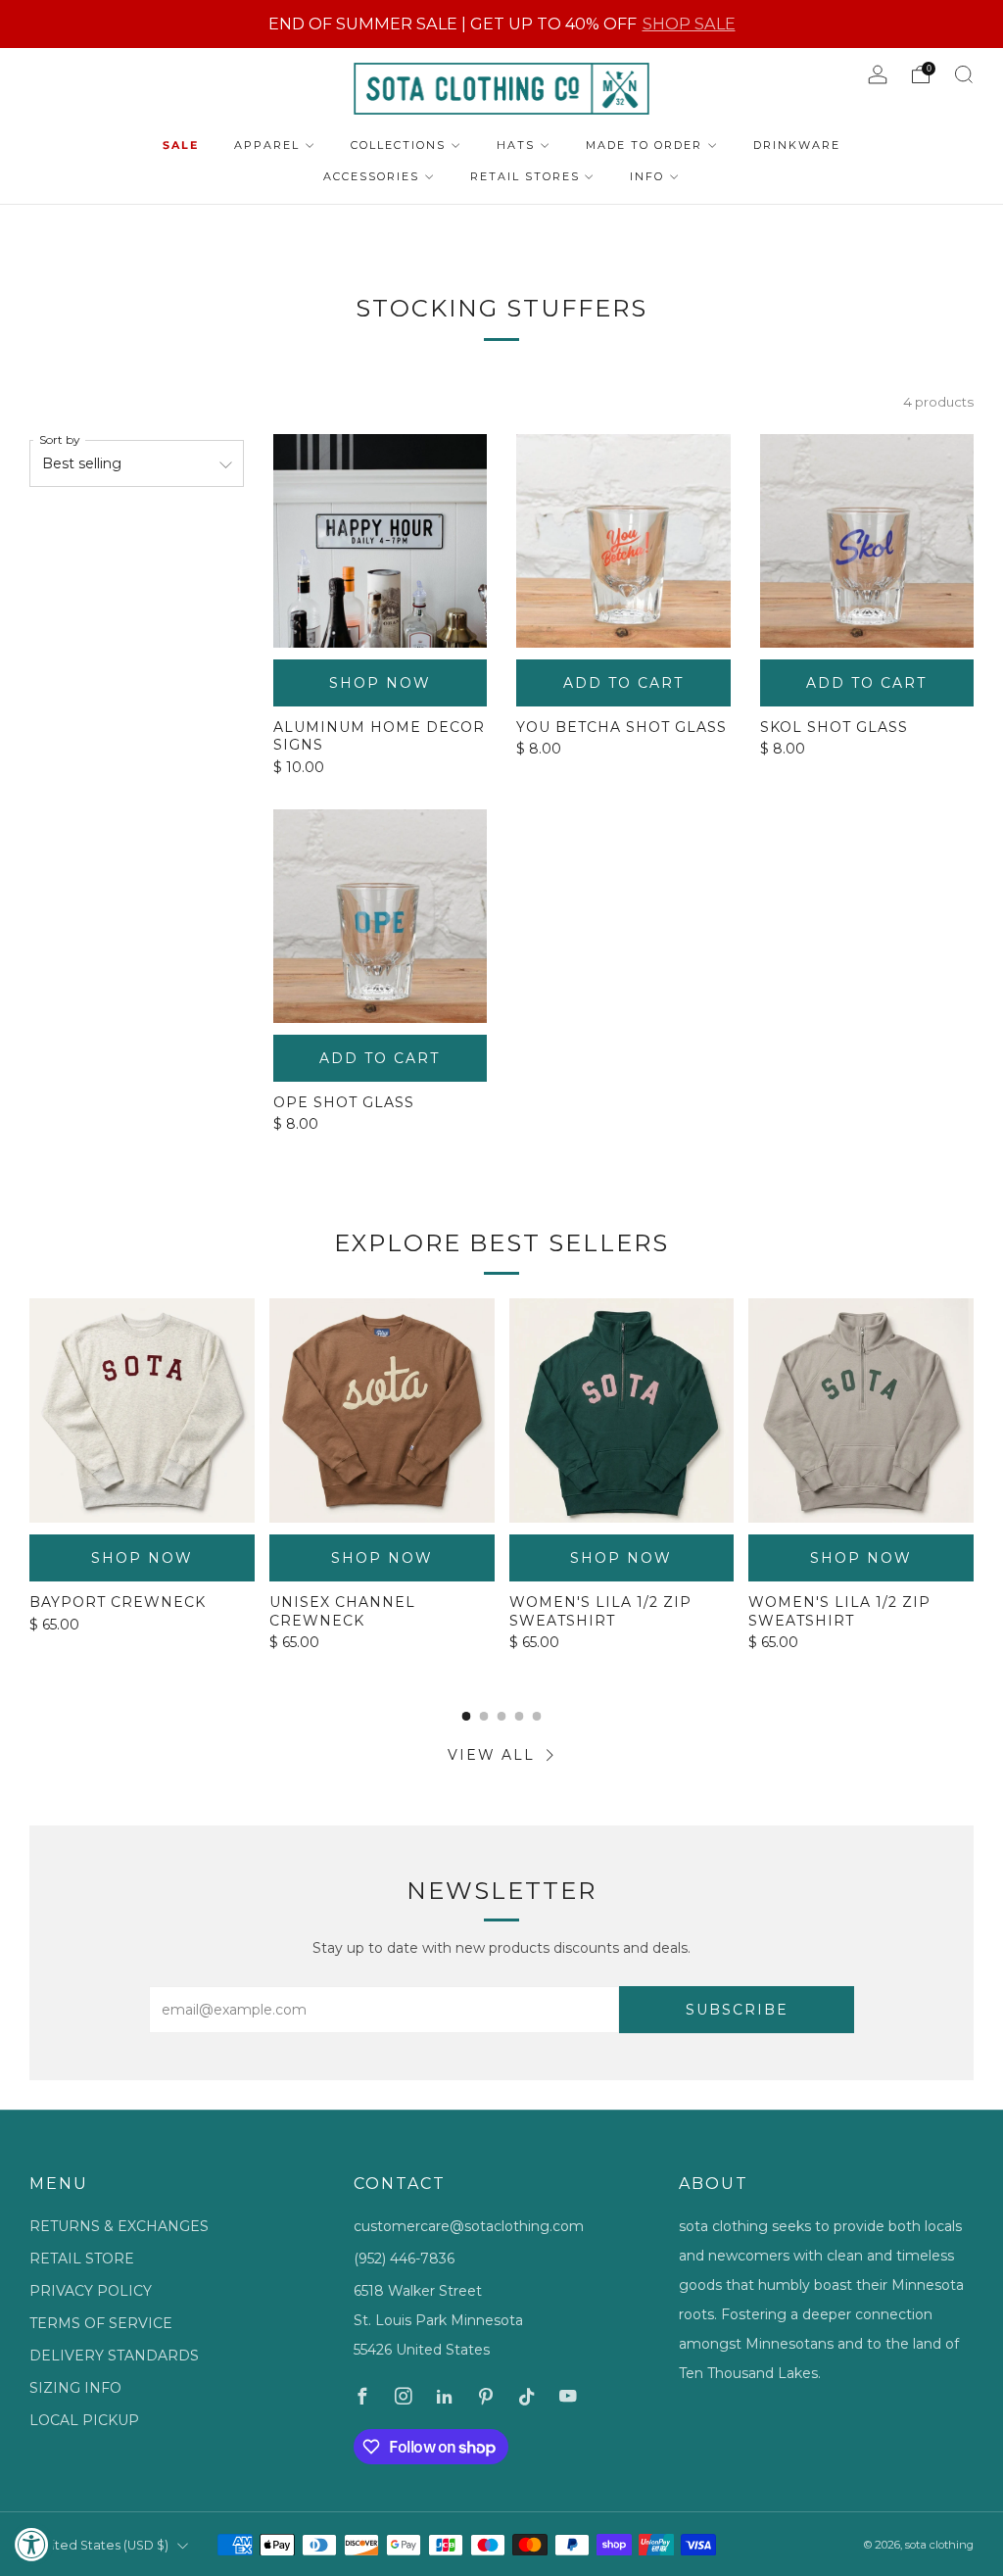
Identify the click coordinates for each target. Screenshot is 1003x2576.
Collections (398, 145)
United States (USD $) (102, 2545)
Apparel (267, 145)
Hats (516, 145)
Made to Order (644, 145)
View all (491, 1755)
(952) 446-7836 (404, 2259)
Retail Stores (525, 176)
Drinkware (797, 145)
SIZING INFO (75, 2388)
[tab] (467, 1716)
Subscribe (737, 2010)
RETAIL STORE (82, 2259)
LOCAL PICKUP (84, 2420)
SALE (181, 145)
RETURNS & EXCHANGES (119, 2226)
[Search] (964, 74)
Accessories (371, 176)
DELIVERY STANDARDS (114, 2356)
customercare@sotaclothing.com (469, 2226)
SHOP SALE (689, 24)
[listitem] (502, 24)
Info (647, 176)
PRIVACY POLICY (91, 2291)
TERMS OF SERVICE (101, 2323)
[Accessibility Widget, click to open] (32, 2544)
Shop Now (380, 683)
